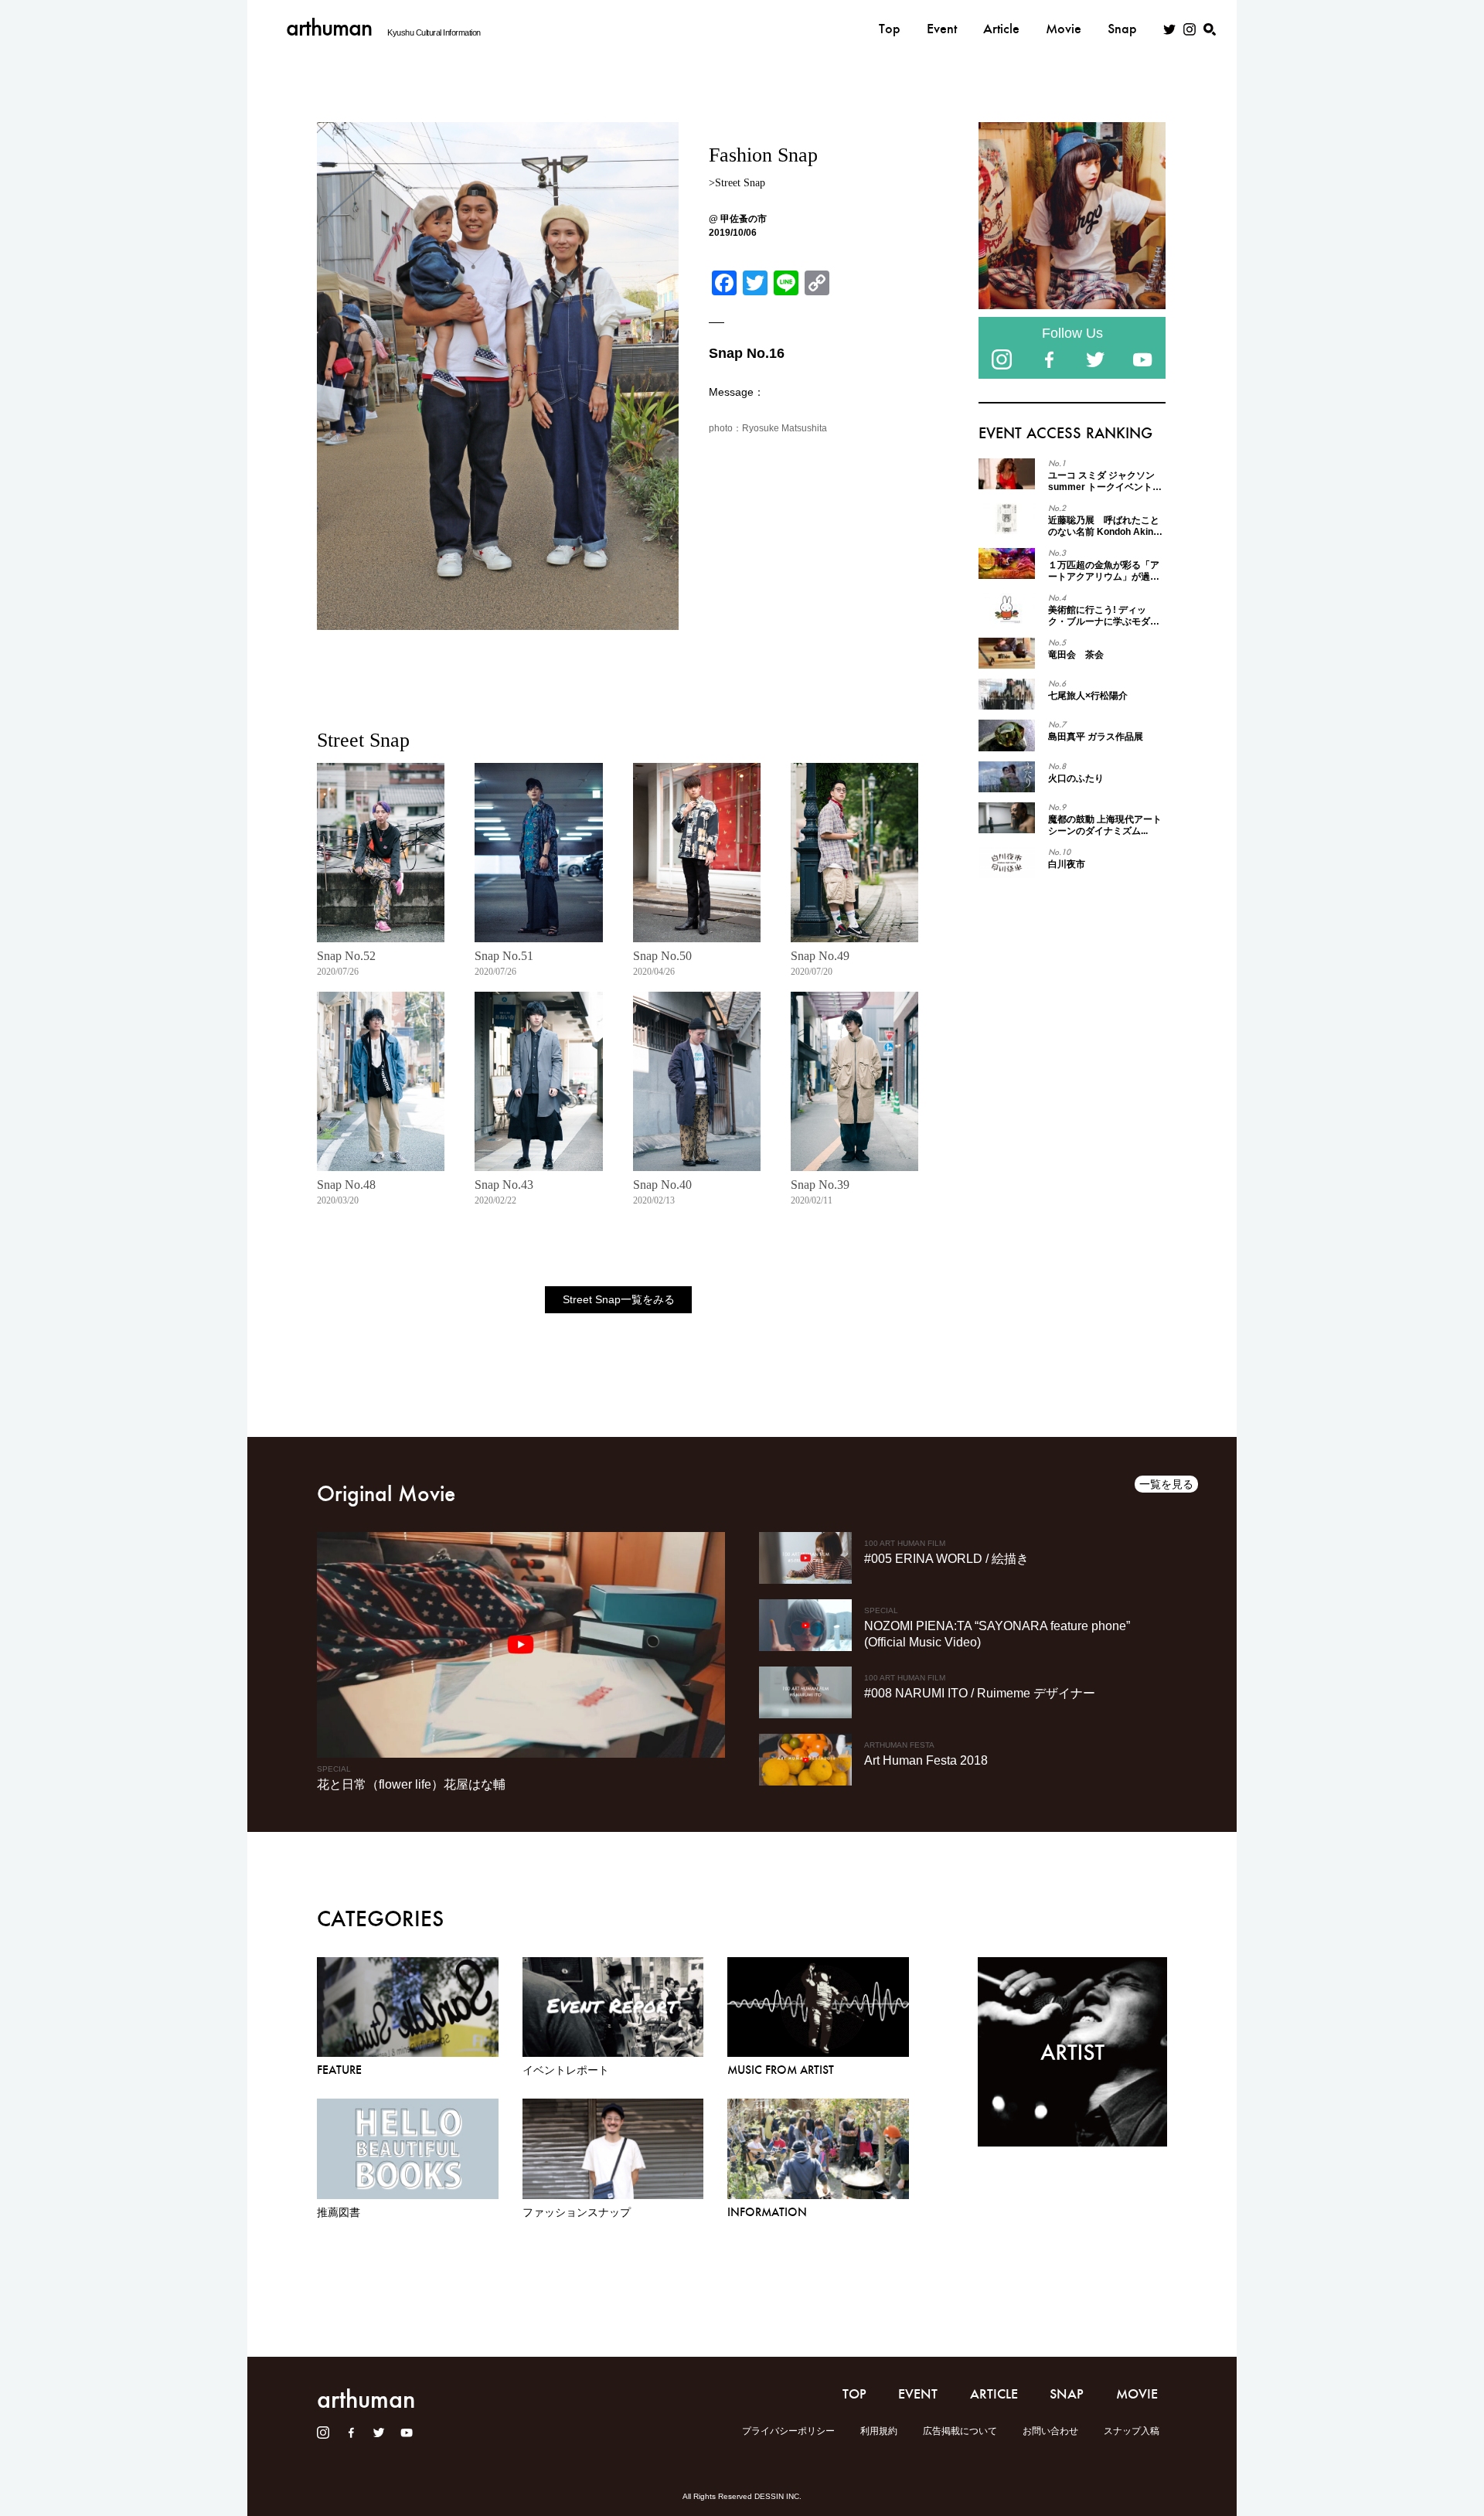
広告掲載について (960, 2431)
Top (890, 29)
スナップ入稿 (1132, 2431)
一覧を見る (1166, 1484)
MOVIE (1137, 2394)
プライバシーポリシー (788, 2431)
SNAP (1067, 2394)
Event (942, 29)
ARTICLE (994, 2394)
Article (1001, 29)
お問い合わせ (1050, 2431)
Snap (1122, 29)
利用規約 (879, 2431)
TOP (854, 2394)
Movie (1064, 29)
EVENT (918, 2394)
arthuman (329, 27)
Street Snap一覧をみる (619, 1299)
